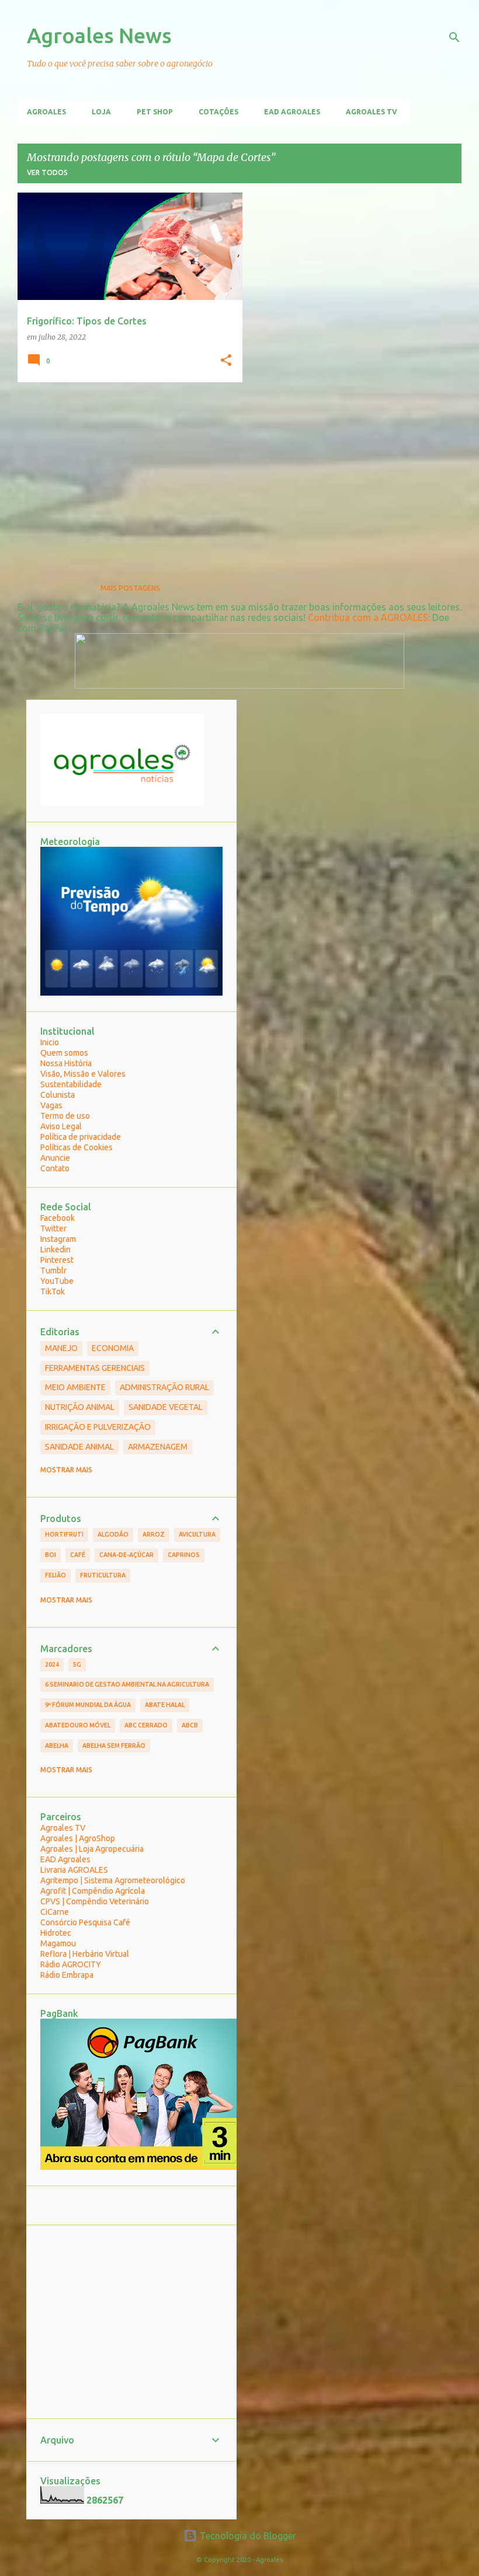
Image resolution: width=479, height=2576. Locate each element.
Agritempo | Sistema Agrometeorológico (113, 1880)
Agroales (46, 112)
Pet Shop (155, 112)
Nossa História (66, 1063)
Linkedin (55, 1249)
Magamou (58, 1943)
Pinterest (57, 1260)
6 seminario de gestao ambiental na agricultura (127, 1684)
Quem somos (64, 1053)
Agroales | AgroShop (78, 1838)
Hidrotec (56, 1933)
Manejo (61, 1348)
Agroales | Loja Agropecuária (92, 1849)
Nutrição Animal (80, 1407)
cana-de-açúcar (126, 1555)
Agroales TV (372, 112)
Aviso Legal (61, 1126)
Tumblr (53, 1270)
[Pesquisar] (454, 37)
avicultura (197, 1534)
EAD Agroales (292, 112)
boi (51, 1555)
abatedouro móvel (78, 1725)
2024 (52, 1664)
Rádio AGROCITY (71, 1964)
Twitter (53, 1228)
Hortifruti (64, 1534)
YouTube (57, 1281)
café (78, 1555)
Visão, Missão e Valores (83, 1074)
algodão (113, 1534)
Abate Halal (165, 1705)
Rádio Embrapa (67, 1975)
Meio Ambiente (75, 1387)
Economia (113, 1348)
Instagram (58, 1239)
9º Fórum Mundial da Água (88, 1705)
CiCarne (55, 1912)
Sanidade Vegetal (166, 1407)
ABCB (190, 1725)
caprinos (184, 1555)
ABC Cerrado (146, 1725)
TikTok (53, 1292)
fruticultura (103, 1575)
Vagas (51, 1105)
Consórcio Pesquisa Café (85, 1922)
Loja (101, 112)
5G (77, 1664)
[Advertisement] (126, 473)
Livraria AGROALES (74, 1870)
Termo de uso (65, 1116)
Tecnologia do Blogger (247, 2536)
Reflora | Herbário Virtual (85, 1954)
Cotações (218, 112)
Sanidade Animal (79, 1447)
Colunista (58, 1095)
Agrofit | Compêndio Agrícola (93, 1891)
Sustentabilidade (71, 1084)
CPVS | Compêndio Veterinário (95, 1901)
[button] (226, 361)
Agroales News (99, 35)
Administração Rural (164, 1387)
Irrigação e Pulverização (98, 1427)
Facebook (58, 1218)
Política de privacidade (81, 1137)
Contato (55, 1168)
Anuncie (55, 1158)
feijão (55, 1575)
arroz (154, 1534)
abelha (57, 1746)
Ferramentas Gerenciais (95, 1368)
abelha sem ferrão (114, 1746)
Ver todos (47, 172)
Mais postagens (130, 588)
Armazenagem (158, 1447)
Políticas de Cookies (77, 1147)
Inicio (50, 1042)
